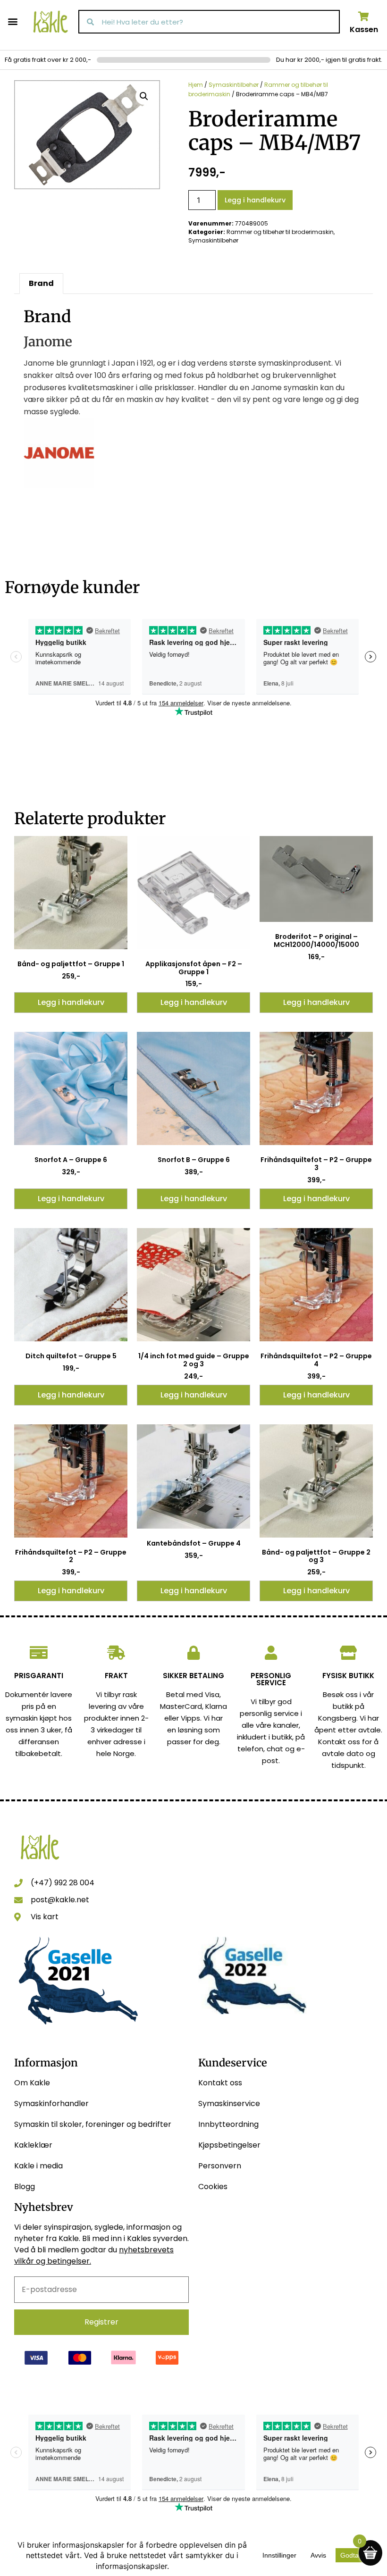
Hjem (196, 85)
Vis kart (45, 1917)
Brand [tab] (41, 283)
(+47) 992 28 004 (63, 1883)
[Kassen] (364, 17)
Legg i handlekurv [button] (71, 1002)
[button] (13, 21)
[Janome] (59, 486)
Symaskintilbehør (234, 85)
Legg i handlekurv (255, 200)
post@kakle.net (60, 1900)
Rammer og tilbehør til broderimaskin (280, 232)
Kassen (364, 29)
